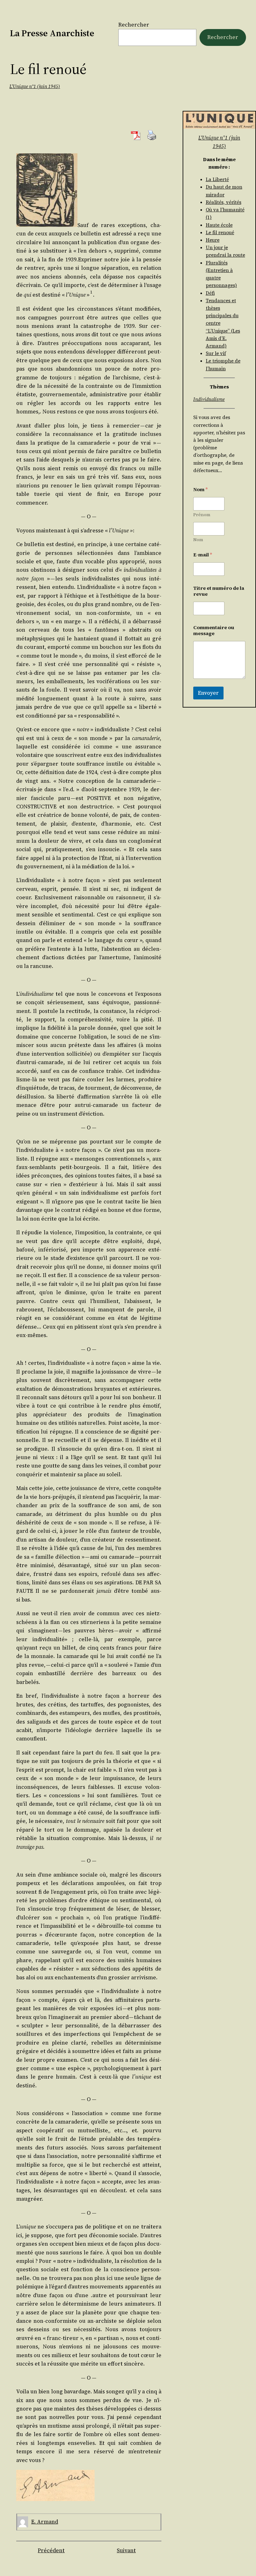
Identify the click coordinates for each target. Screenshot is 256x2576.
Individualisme (209, 399)
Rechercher (134, 25)
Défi (210, 293)
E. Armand (45, 2522)
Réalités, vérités (224, 202)
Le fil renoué (220, 232)
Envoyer (208, 693)
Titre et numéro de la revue (219, 591)
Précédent (51, 2550)
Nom (198, 540)
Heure (213, 240)
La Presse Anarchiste (52, 33)
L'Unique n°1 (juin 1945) (35, 86)
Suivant (126, 2550)
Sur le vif (216, 353)
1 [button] (91, 292)
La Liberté (217, 179)
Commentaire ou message (214, 630)
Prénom (202, 515)
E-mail (203, 555)
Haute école (219, 225)
